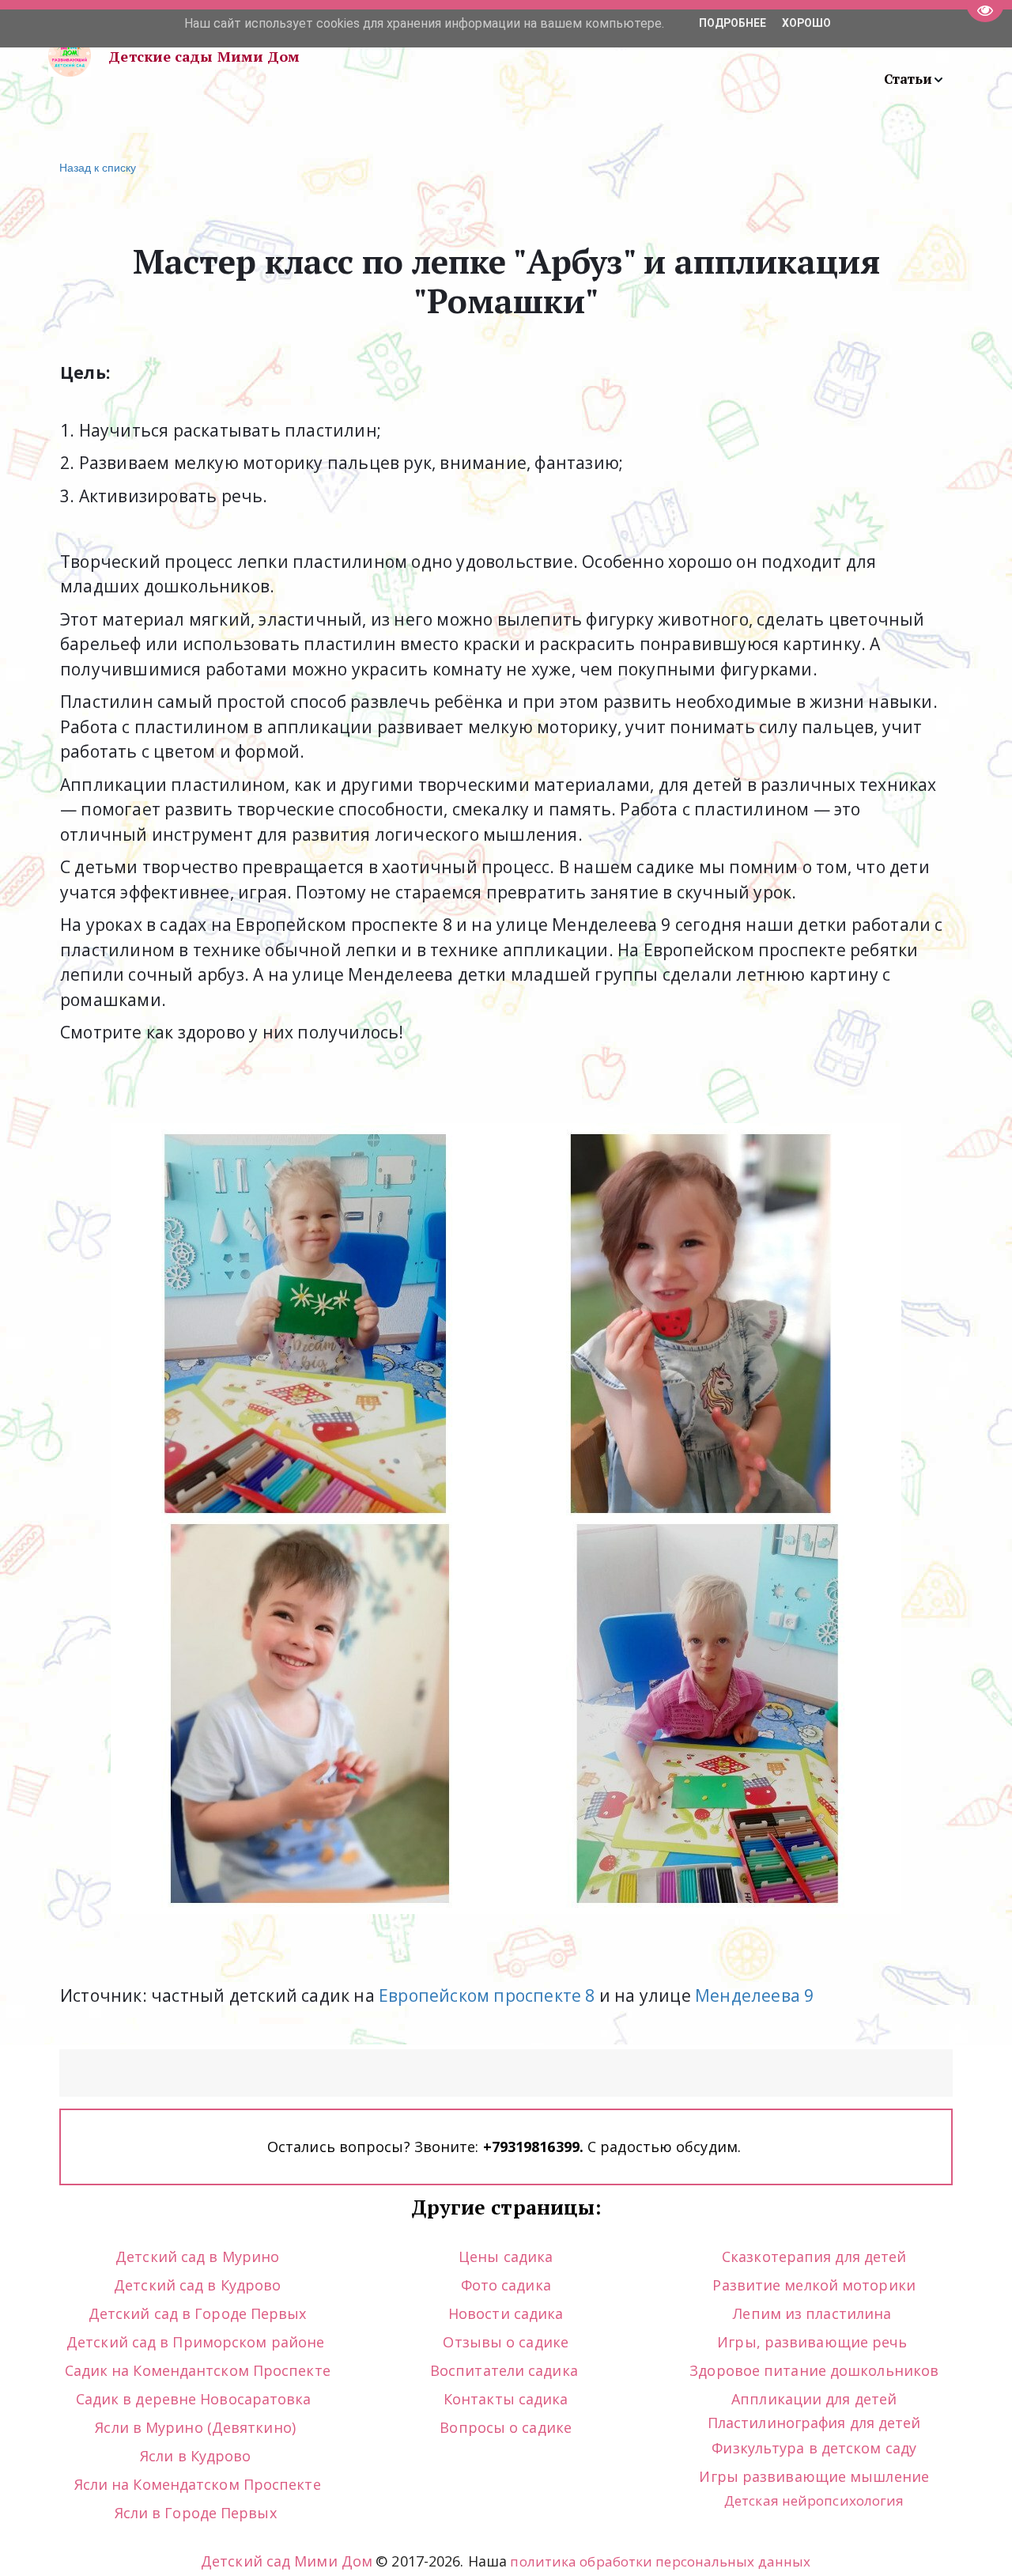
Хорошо (806, 23)
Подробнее (733, 23)
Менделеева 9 (754, 1995)
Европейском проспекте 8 (487, 1995)
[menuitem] (914, 79)
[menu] (648, 56)
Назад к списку (98, 167)
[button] (914, 79)
